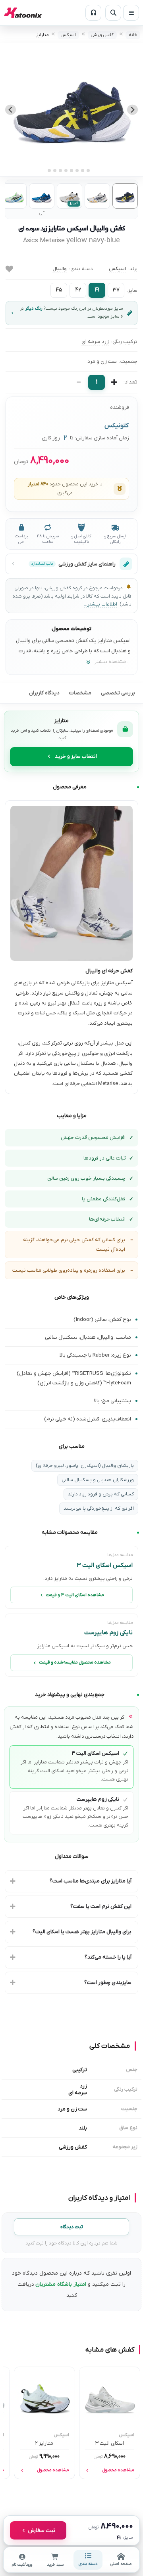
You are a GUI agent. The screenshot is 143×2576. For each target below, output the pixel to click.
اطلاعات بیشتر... (100, 604)
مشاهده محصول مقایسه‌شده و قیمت (75, 1663)
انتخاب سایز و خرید (76, 756)
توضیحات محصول (71, 629)
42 (78, 290)
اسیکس (68, 35)
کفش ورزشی (102, 35)
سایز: (132, 290)
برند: (133, 269)
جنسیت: (128, 361)
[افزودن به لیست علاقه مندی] (9, 269)
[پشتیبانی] (93, 13)
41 (97, 290)
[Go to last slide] (132, 110)
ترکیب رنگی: (124, 342)
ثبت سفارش (42, 2530)
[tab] (94, 170)
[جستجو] (113, 13)
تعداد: (130, 382)
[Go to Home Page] (23, 13)
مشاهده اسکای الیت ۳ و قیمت (75, 1595)
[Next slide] (11, 110)
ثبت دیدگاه (72, 2227)
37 (116, 290)
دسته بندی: (81, 269)
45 (59, 290)
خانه (133, 35)
